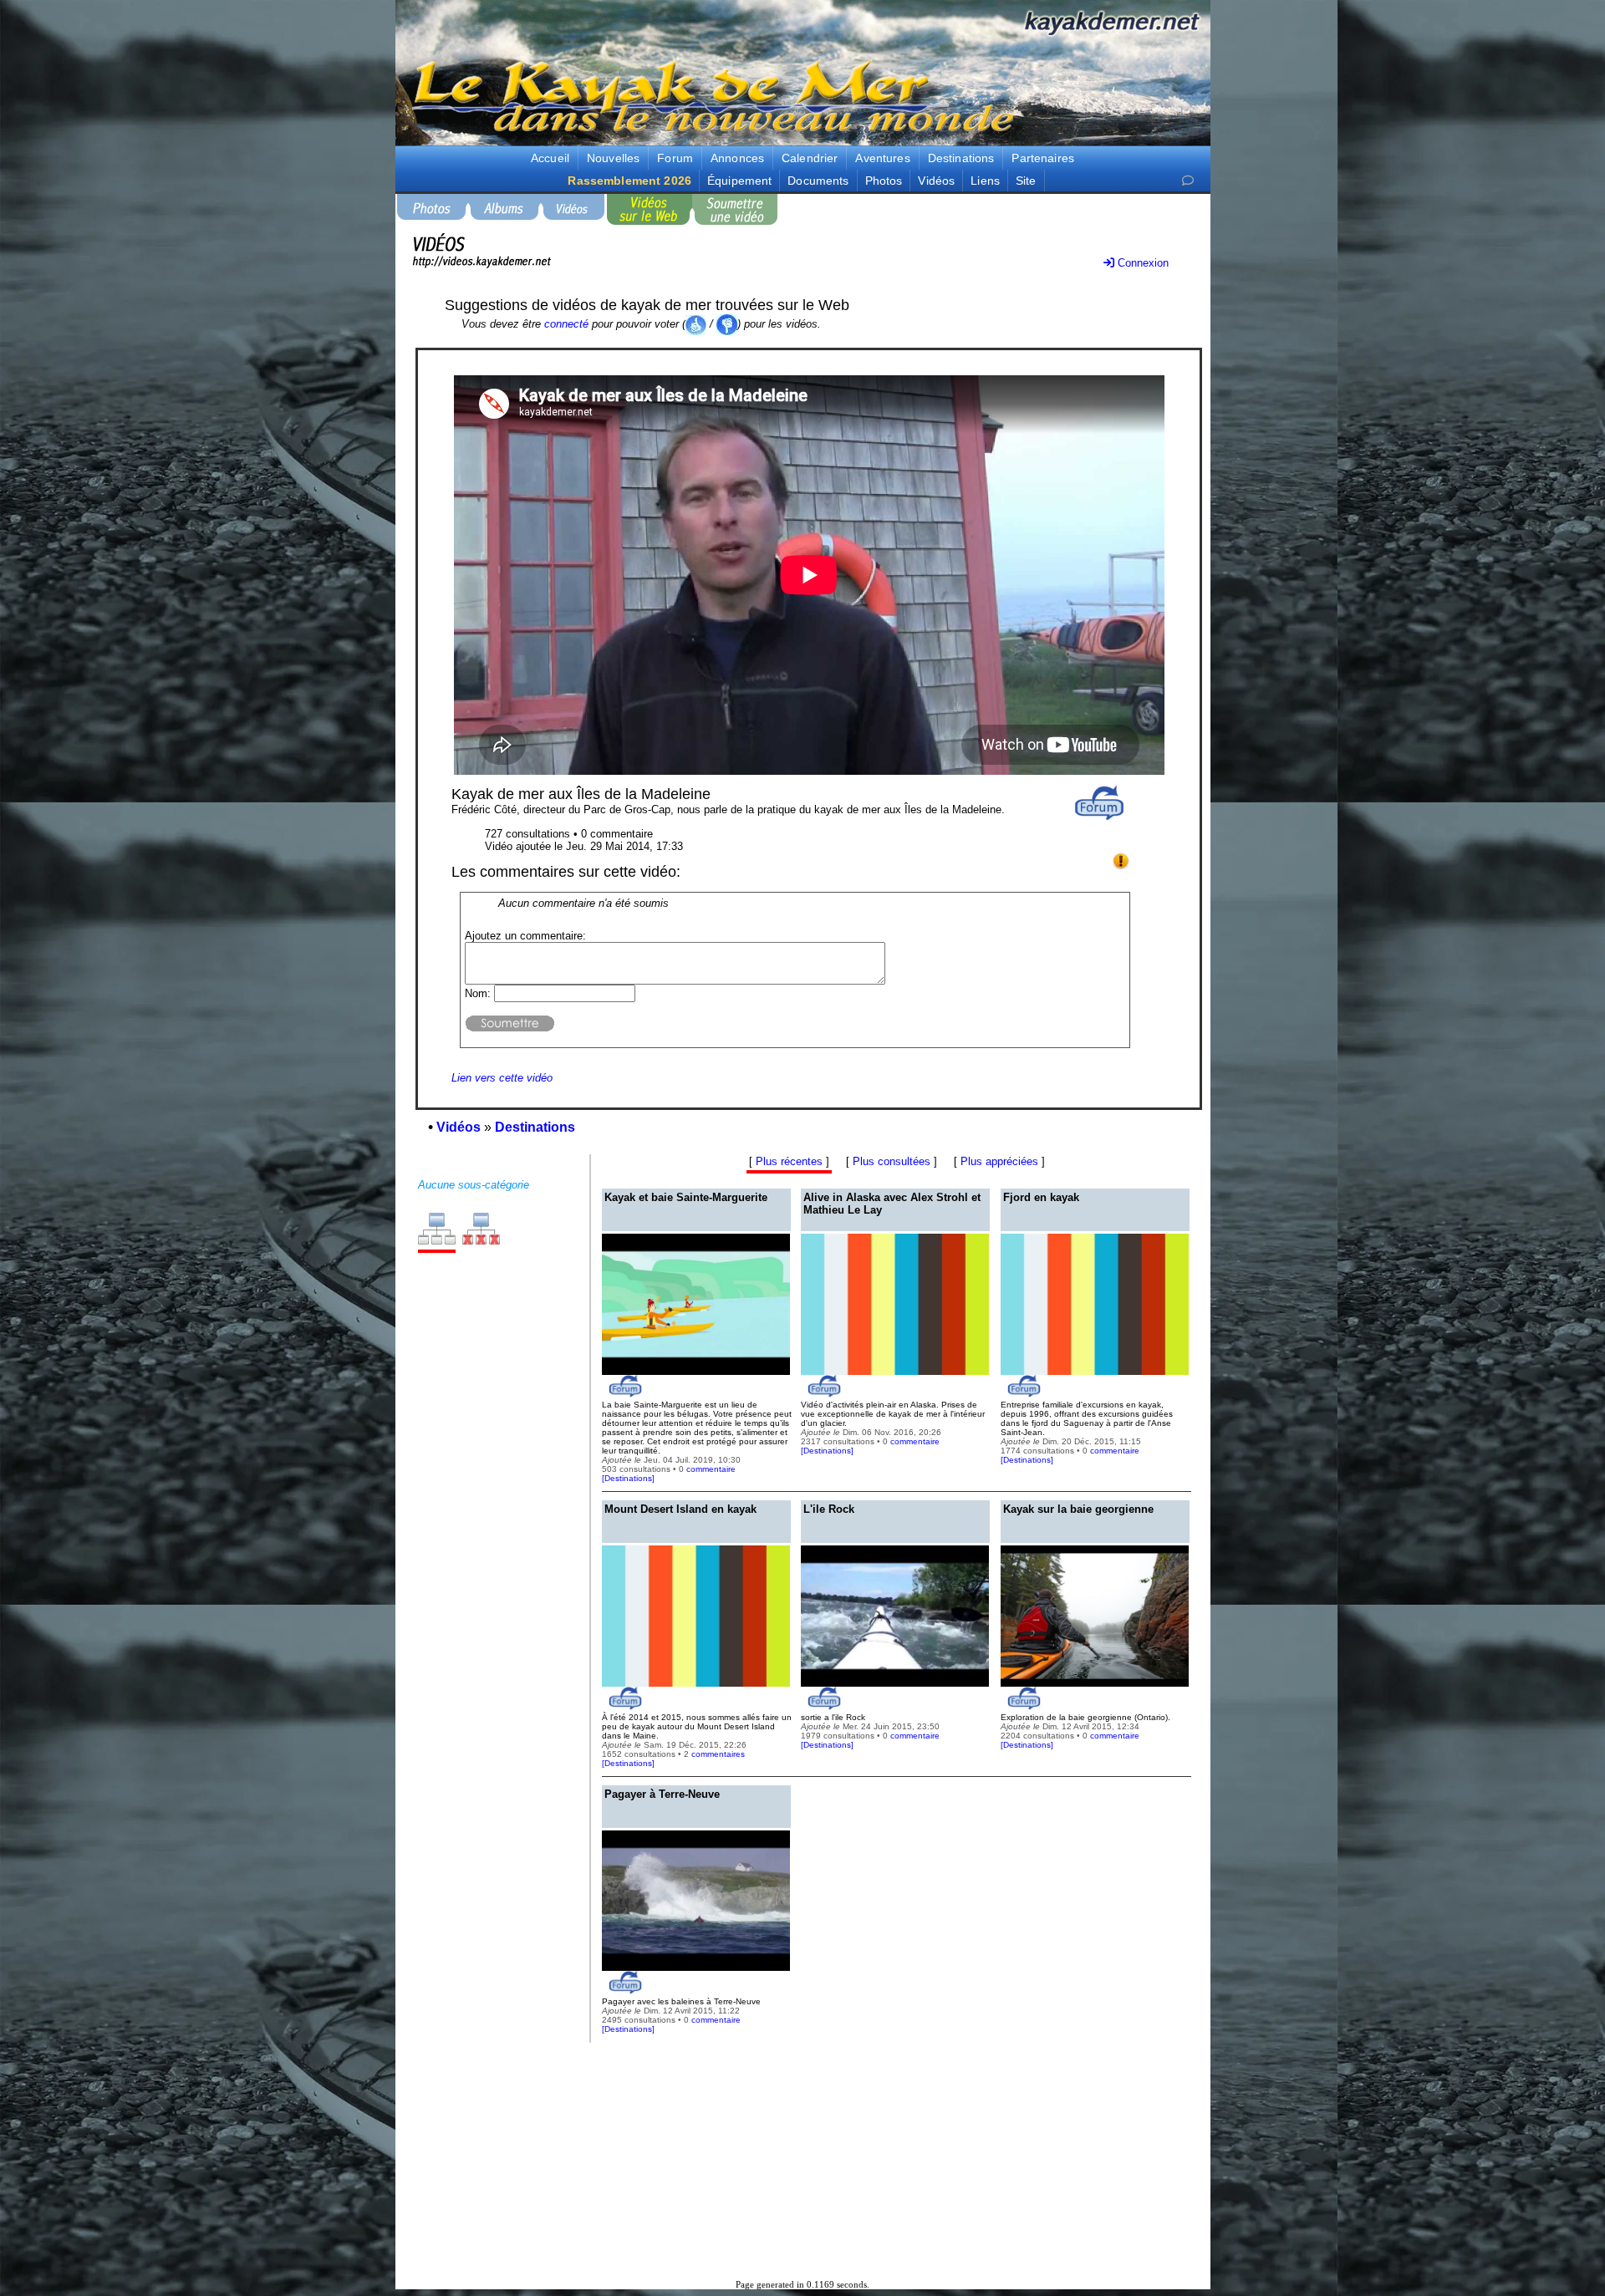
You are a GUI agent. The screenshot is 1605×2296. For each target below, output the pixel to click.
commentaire (711, 1469)
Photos (884, 181)
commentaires (718, 1754)
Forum (675, 158)
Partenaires (1043, 158)
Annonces (737, 158)
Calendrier (810, 158)
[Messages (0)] (1188, 181)
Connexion (1141, 263)
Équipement (739, 181)
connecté (566, 324)
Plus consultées (892, 1161)
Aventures (882, 158)
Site (1026, 181)
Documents (818, 181)
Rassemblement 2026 (629, 181)
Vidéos (936, 181)
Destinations (961, 158)
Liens (985, 181)
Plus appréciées (999, 1161)
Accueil (550, 158)
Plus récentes (789, 1161)
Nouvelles (613, 158)
